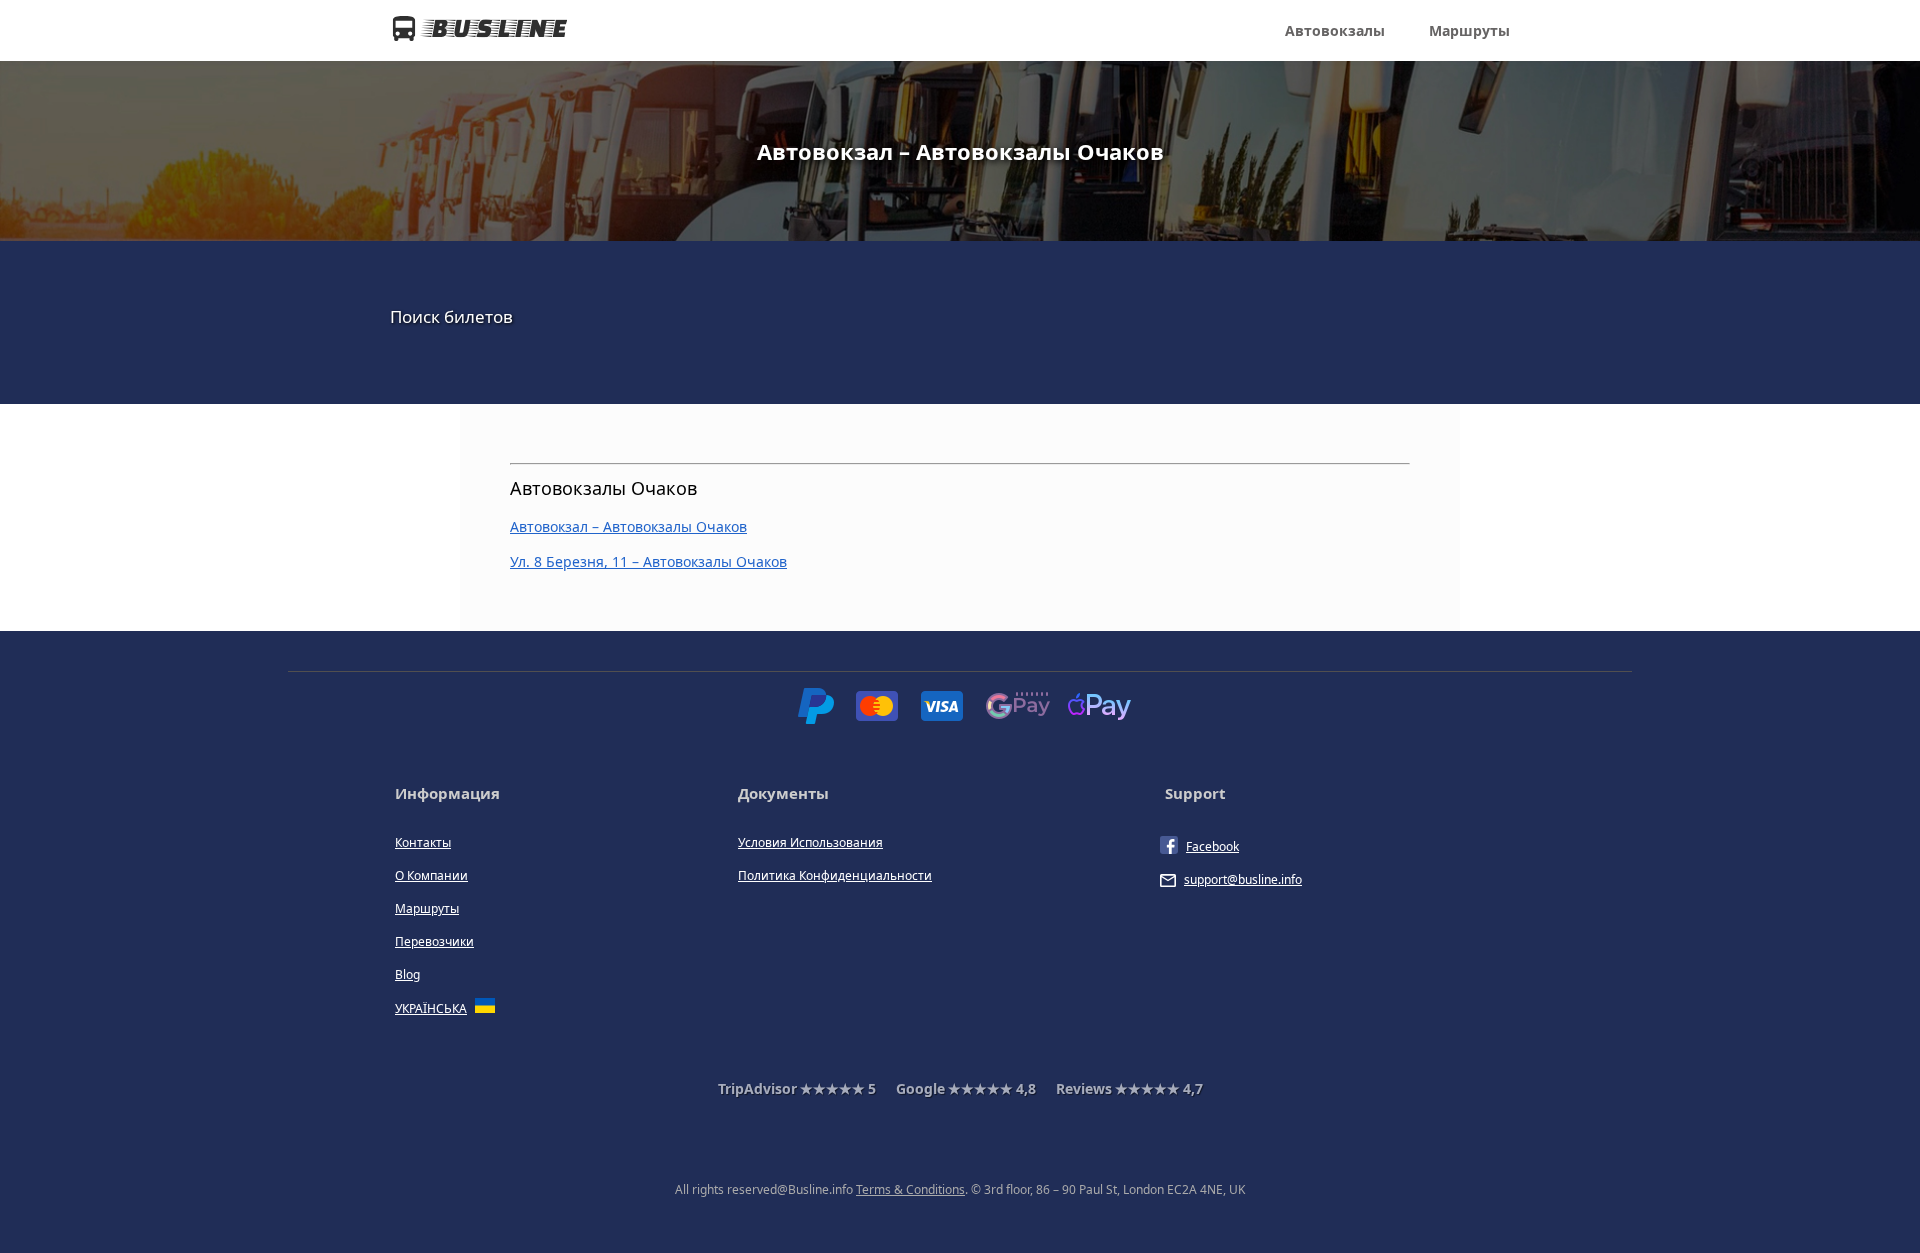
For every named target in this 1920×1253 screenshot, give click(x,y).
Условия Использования (810, 842)
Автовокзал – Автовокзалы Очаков (628, 526)
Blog (407, 974)
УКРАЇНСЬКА (431, 1008)
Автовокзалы (1335, 30)
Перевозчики (434, 941)
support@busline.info (1243, 879)
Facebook (1212, 846)
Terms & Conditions (910, 1189)
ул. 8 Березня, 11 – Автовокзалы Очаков (648, 561)
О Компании (431, 875)
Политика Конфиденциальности (835, 875)
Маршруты (1469, 30)
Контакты (423, 842)
